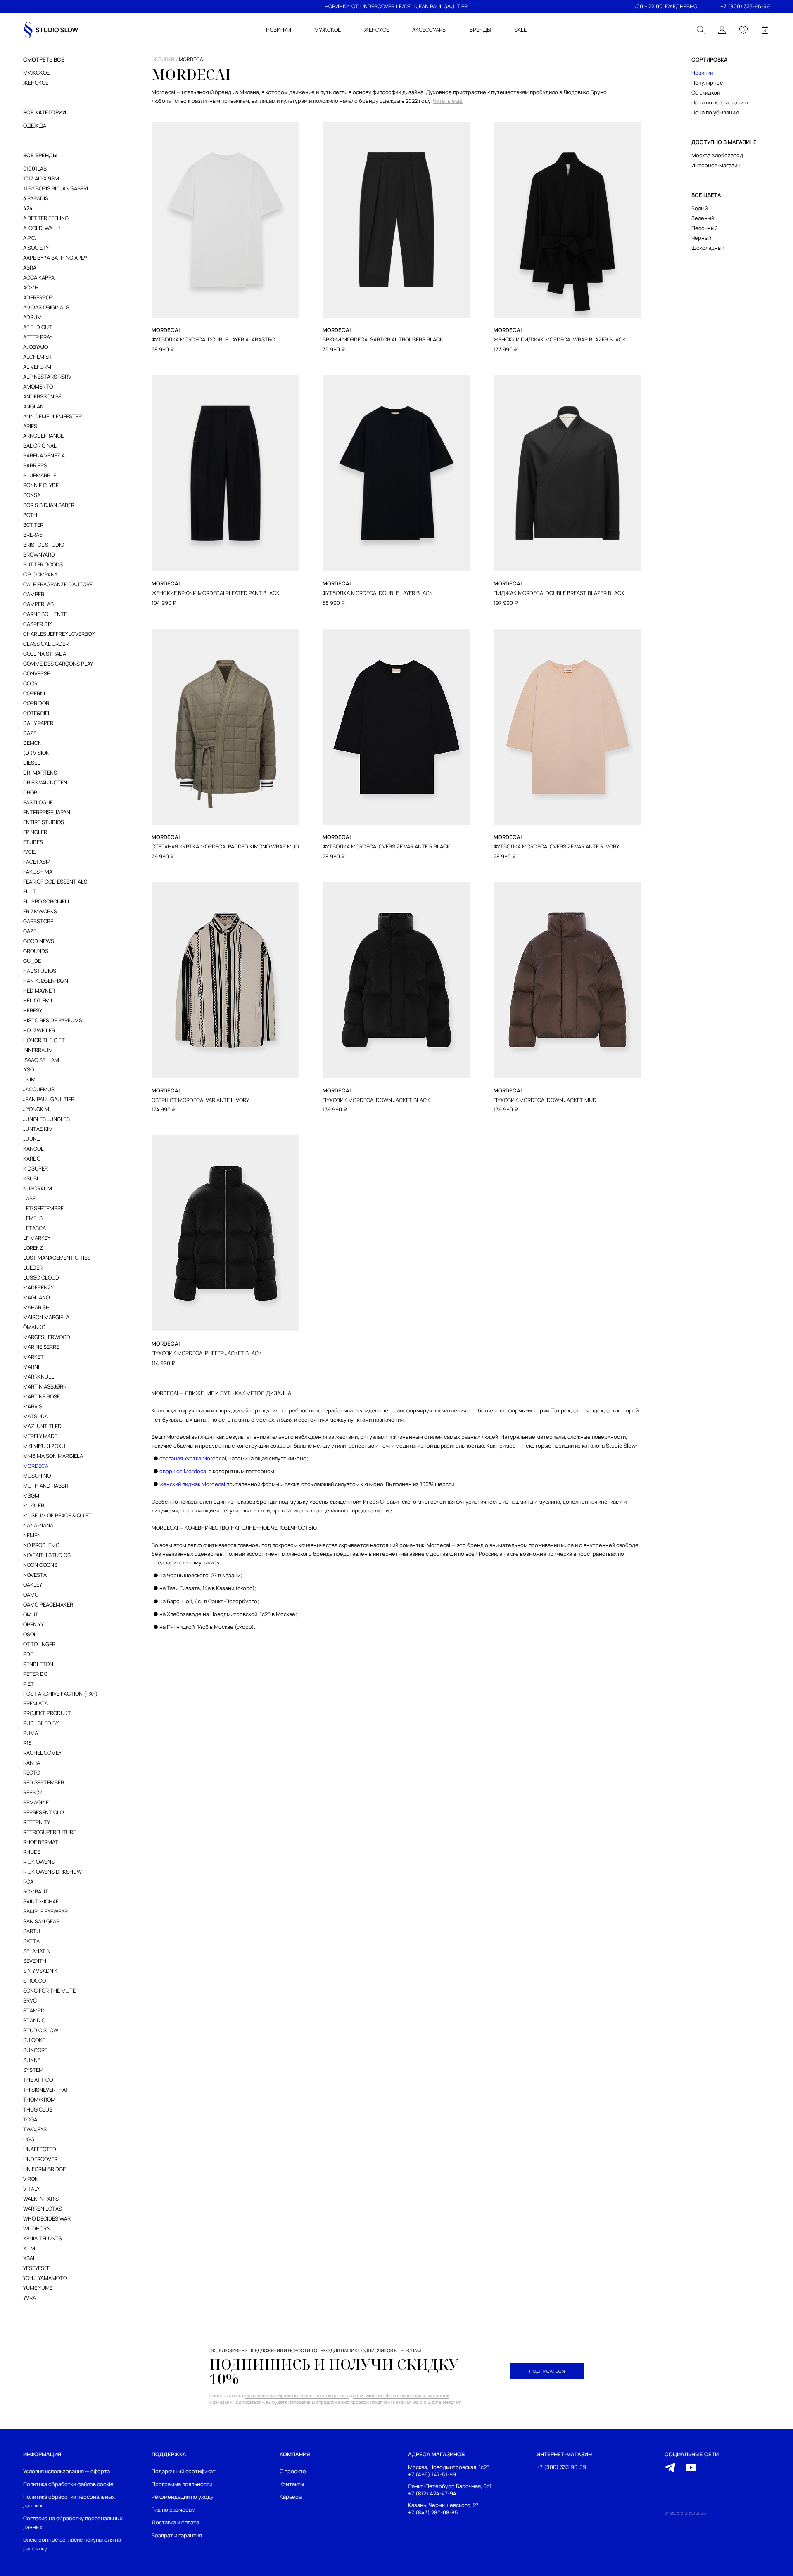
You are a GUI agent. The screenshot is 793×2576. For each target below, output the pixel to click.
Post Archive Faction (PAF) (61, 1694)
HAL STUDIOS (40, 971)
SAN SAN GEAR (41, 1921)
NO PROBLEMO (41, 1545)
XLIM (29, 2248)
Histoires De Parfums (53, 1020)
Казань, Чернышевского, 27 (443, 2505)
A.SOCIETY (36, 248)
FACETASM (37, 862)
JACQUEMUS (39, 1089)
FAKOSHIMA (38, 872)
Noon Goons (40, 1565)
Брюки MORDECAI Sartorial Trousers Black (383, 340)
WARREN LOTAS (43, 2209)
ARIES (30, 426)
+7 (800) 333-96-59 (745, 6)
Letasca (34, 1228)
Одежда (35, 126)
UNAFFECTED (40, 2149)
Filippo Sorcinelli (47, 901)
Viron (31, 2179)
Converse (37, 673)
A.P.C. (30, 238)
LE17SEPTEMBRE (43, 1208)
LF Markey (37, 1238)
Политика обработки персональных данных (69, 2501)
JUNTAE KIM (38, 1129)
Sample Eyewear (45, 1911)
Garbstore (38, 921)
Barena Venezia (44, 455)
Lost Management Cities (57, 1258)
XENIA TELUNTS (43, 2238)
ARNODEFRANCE (43, 436)
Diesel (32, 763)
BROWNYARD (39, 555)
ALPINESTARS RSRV (47, 377)
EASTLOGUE (38, 802)
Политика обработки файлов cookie (68, 2484)
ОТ (355, 6)
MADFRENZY (38, 1287)
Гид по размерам (173, 2510)
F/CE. (405, 6)
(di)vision (36, 753)
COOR (30, 683)
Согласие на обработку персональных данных (73, 2523)
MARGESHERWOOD (47, 1337)
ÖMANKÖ (34, 1327)
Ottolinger (39, 1644)
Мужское (36, 73)
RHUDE (32, 1852)
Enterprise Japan (47, 812)
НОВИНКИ (337, 6)
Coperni (34, 693)
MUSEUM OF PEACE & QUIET (57, 1515)
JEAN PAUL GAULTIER (442, 6)
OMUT (31, 1614)
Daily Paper (38, 723)
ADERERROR (38, 297)
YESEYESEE (37, 2268)
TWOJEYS (35, 2129)
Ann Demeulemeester (52, 416)
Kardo (32, 1159)
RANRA (32, 1763)
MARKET (33, 1357)
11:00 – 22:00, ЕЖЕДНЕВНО (664, 6)
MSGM (31, 1495)
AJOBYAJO (36, 347)
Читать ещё (448, 101)
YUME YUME (38, 2288)
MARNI (31, 1367)
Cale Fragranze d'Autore (58, 584)
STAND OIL (36, 2020)
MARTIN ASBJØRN (45, 1386)
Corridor (36, 703)
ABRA (30, 268)
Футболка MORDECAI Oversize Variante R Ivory (556, 847)
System (33, 2070)
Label (31, 1198)
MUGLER (34, 1505)
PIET (28, 1684)
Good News (39, 941)
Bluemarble (40, 475)
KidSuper (36, 1168)
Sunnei (32, 2060)
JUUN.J (32, 1139)
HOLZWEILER (39, 1030)
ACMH (31, 287)
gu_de (32, 961)
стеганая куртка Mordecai (193, 1458)
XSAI (29, 2258)
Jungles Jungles (46, 1119)
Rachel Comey (42, 1753)
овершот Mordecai (183, 1471)
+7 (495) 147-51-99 (432, 2475)
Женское (36, 83)
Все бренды (40, 155)
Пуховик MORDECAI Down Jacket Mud (545, 1100)
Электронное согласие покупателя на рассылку (72, 2544)
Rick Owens (39, 1862)
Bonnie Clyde (41, 485)
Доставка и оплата (175, 2522)
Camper (34, 594)
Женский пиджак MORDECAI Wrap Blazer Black (560, 340)
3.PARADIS (36, 198)
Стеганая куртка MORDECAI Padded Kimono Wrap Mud (225, 847)
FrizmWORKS (40, 911)
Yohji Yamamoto (45, 2278)
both (30, 515)
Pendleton (38, 1664)
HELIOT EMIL (38, 1000)
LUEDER (33, 1268)
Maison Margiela (46, 1317)
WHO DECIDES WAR (47, 2218)
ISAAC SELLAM (41, 1060)
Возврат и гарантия (177, 2535)
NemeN (32, 1535)
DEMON (32, 743)
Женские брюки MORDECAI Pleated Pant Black (216, 593)
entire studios (44, 822)
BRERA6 (33, 535)
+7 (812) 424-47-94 (432, 2493)
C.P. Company (40, 574)
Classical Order (46, 644)
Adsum (32, 317)
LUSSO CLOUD (41, 1277)
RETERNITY (37, 1822)
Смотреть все (44, 59)
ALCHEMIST (38, 357)
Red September (44, 1782)
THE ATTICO (38, 2080)
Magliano (36, 1297)
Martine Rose (42, 1396)
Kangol (33, 1149)
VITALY (31, 2189)
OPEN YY (33, 1624)
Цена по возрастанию (719, 102)
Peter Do (35, 1674)
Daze (30, 733)
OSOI (29, 1634)
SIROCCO (34, 1981)
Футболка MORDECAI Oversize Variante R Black (386, 847)
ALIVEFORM (37, 367)
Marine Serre (41, 1347)
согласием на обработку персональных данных (297, 2395)
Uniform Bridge (44, 2169)
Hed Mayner (39, 991)
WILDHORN (37, 2228)
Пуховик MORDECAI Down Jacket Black (376, 1100)
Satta (31, 1941)
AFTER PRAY (38, 337)
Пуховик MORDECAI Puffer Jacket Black (207, 1353)
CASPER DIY (37, 624)
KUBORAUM (38, 1188)
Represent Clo (43, 1812)
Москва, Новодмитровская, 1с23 (449, 2467)
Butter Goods (43, 564)
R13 (27, 1743)
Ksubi (31, 1178)
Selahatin (37, 1951)
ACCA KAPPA (39, 277)
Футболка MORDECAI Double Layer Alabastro (213, 340)
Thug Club (38, 2109)
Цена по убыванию (715, 112)
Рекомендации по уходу (183, 2497)
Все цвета (706, 195)
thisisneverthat (46, 2090)
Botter (33, 525)
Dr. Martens (40, 773)
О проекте (293, 2471)
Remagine (36, 1802)
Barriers (35, 465)
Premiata (36, 1703)
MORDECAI (36, 1466)
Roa (28, 1882)
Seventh (35, 1961)
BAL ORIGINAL (40, 446)
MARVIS (33, 1406)
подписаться (547, 2371)
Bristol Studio (44, 545)
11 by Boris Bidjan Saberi (56, 188)
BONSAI (32, 495)
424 (28, 208)
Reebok (33, 1792)
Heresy (33, 1010)
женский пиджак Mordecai (192, 1484)
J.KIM (29, 1079)
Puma (31, 1733)
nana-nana (38, 1525)
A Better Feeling (46, 218)
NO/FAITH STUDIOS (47, 1555)
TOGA (30, 2119)
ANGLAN (33, 406)
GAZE (30, 931)
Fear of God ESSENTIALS (55, 882)
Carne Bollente (45, 614)
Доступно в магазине (724, 142)
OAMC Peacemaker (48, 1604)
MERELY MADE (40, 1436)
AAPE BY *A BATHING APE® (55, 258)
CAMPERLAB (38, 604)
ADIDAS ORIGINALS (46, 307)
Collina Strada (45, 654)
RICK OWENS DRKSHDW (52, 1872)
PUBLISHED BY (41, 1723)
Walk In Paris (41, 2199)
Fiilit (30, 891)
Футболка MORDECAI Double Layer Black (378, 593)
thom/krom (39, 2100)
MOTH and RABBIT (46, 1486)
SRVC (30, 2000)
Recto (32, 1773)
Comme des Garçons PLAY (58, 664)
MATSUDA (36, 1416)
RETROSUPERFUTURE (50, 1832)
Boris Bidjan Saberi (49, 505)
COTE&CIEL (37, 713)
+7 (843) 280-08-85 (433, 2512)
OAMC (31, 1595)
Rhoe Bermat (41, 1842)
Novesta (35, 1575)
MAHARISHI (37, 1307)
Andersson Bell (45, 396)
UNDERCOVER (377, 6)
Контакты (292, 2484)
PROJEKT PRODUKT (47, 1713)
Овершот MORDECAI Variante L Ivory (200, 1100)
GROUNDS (36, 951)
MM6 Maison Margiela (53, 1456)
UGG (29, 2139)
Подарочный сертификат (184, 2471)
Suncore (35, 2050)
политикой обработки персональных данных (401, 2395)
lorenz (33, 1248)
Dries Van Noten (45, 782)
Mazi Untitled (42, 1426)
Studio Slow (41, 2030)
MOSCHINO (37, 1476)
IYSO (28, 1069)
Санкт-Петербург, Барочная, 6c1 (450, 2486)
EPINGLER (35, 832)
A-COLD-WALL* (42, 228)
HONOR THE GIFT (44, 1040)
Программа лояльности (182, 2484)
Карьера (291, 2497)
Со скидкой (706, 92)
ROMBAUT (36, 1891)
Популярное (707, 83)
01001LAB (35, 168)
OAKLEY (33, 1585)
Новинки (702, 73)
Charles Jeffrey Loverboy (59, 634)
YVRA (30, 2298)
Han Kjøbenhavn (46, 981)
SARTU (32, 1931)
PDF (28, 1654)
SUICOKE (34, 2040)
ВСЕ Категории (45, 112)
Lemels (33, 1218)
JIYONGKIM (36, 1109)
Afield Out (38, 327)
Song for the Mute (49, 1991)
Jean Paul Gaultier (49, 1099)
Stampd (34, 2010)
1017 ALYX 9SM (41, 178)
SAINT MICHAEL (42, 1901)
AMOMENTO (38, 386)
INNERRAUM (38, 1050)
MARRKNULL (39, 1377)
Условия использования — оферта (66, 2471)
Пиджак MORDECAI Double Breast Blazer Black (559, 593)
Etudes (33, 842)
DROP (30, 792)
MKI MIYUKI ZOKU (44, 1446)
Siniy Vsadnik (40, 1971)
